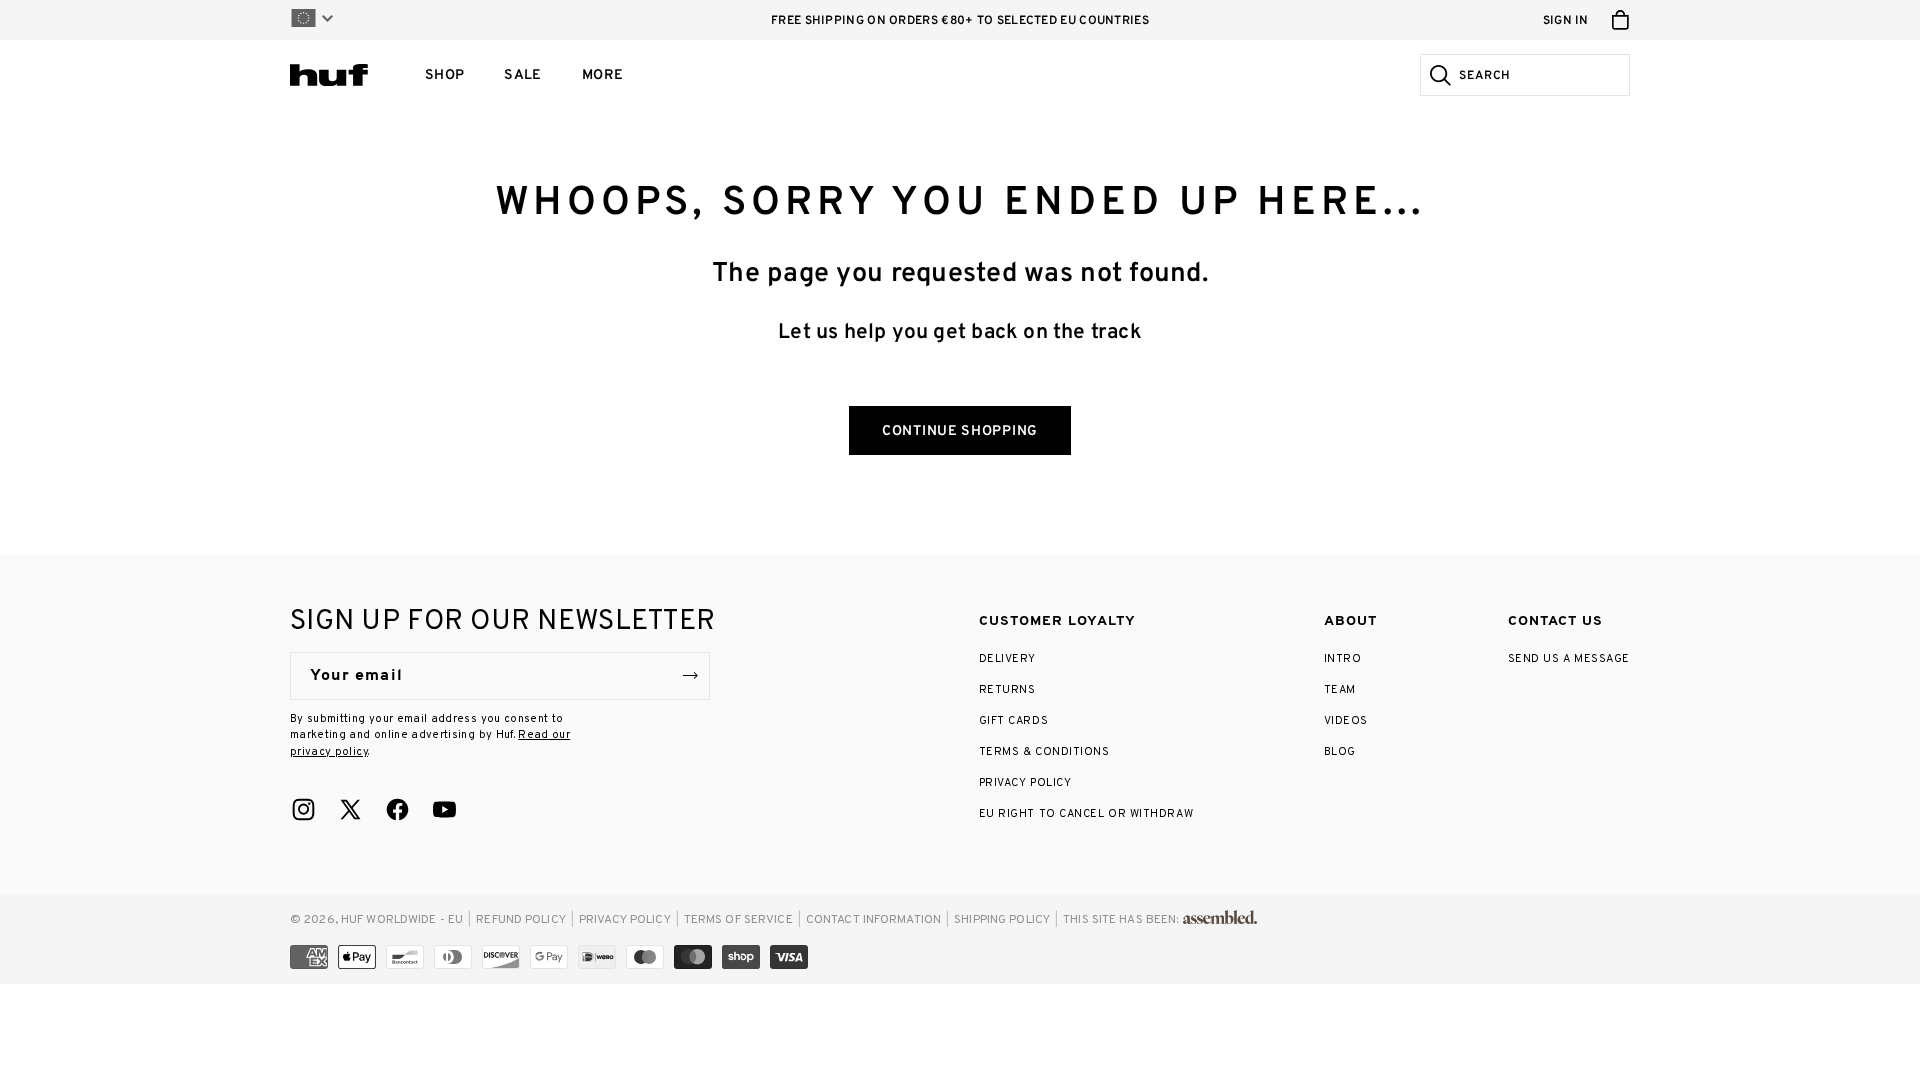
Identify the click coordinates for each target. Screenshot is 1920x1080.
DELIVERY (1007, 659)
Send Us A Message (1569, 659)
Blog (1340, 752)
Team (1340, 690)
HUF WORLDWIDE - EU (402, 920)
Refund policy (521, 920)
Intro (1343, 659)
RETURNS (1007, 690)
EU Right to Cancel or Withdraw (1086, 814)
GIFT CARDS (1014, 721)
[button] (444, 75)
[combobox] (1541, 75)
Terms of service (738, 920)
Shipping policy (1002, 920)
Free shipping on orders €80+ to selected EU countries (960, 21)
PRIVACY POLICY (1025, 783)
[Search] (1437, 75)
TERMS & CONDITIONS (1044, 752)
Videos (1346, 721)
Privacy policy (625, 920)
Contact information (873, 920)
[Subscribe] (690, 676)
